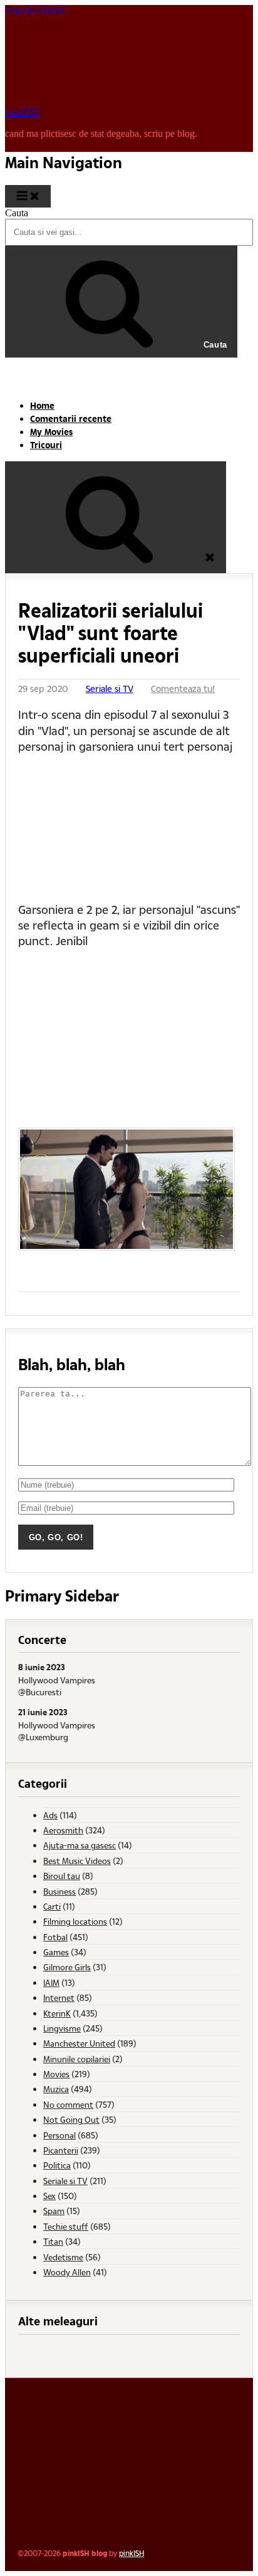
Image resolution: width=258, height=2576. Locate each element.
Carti (52, 1906)
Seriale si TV (110, 689)
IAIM (51, 1982)
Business (59, 1891)
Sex (49, 2196)
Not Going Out (71, 2119)
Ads (50, 1815)
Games (56, 1952)
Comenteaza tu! (183, 689)
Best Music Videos (77, 1861)
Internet (59, 1997)
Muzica (56, 2089)
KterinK (57, 2013)
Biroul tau (62, 1876)
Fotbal (55, 1937)
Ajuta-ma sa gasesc (80, 1845)
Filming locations (75, 1921)
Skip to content (35, 10)
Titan (53, 2241)
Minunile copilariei (77, 2059)
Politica (57, 2165)
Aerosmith (63, 1830)
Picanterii (61, 2150)
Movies (56, 2074)
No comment (68, 2104)
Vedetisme (63, 2257)
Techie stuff (66, 2226)
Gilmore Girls (67, 1967)
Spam (54, 2211)
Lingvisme (62, 2028)
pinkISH (22, 112)
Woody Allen (67, 2272)
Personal (59, 2135)
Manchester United (79, 2043)
